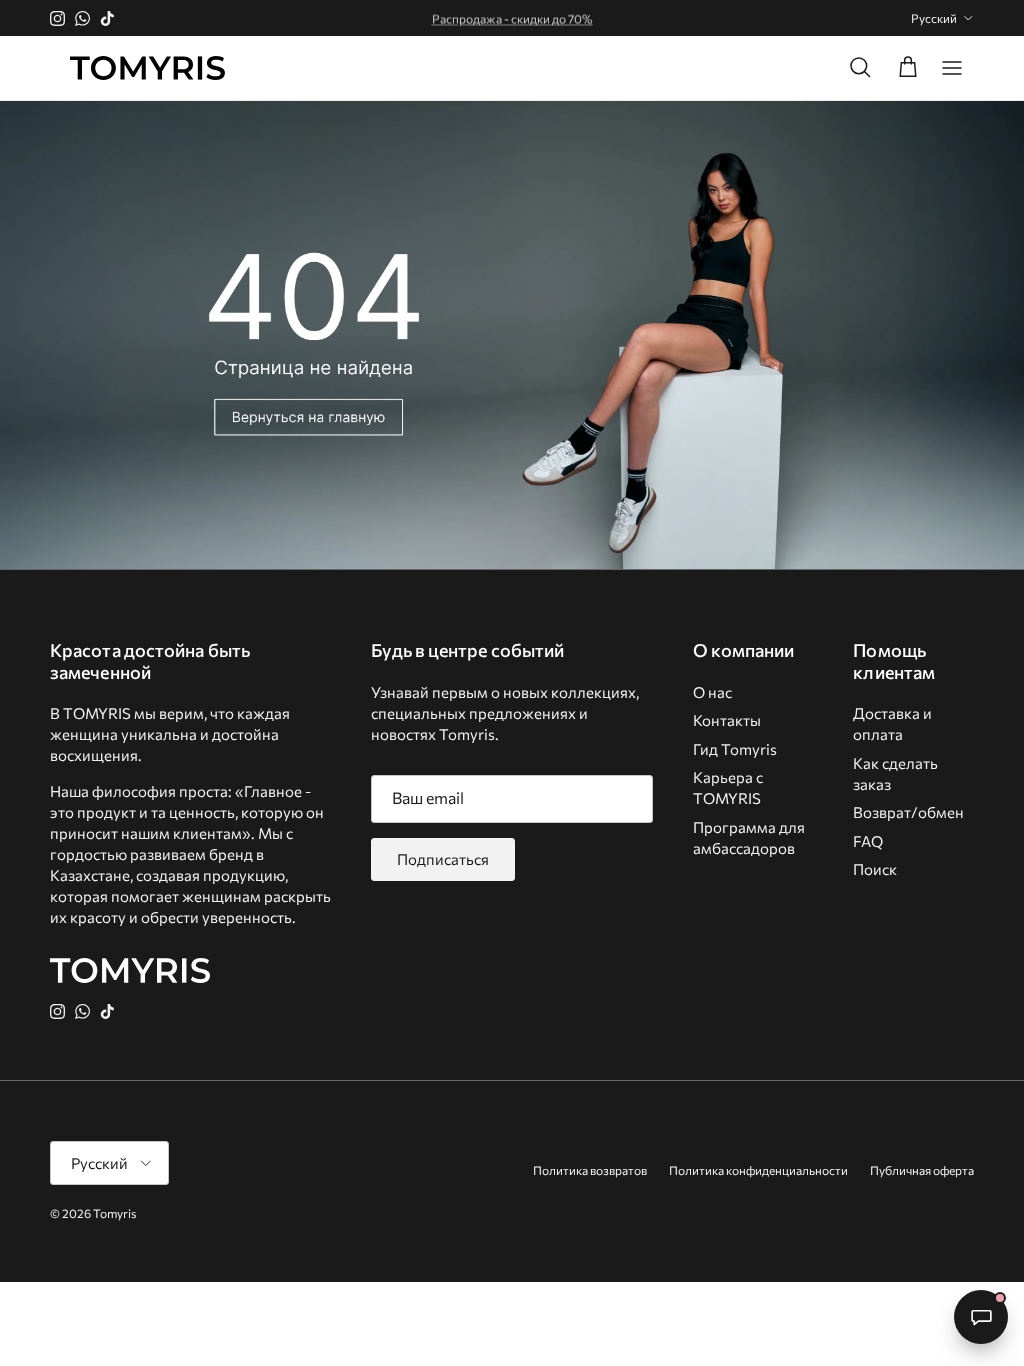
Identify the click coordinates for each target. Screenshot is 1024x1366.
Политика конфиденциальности (758, 1170)
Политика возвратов (590, 1170)
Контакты (727, 720)
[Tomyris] (147, 68)
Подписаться (443, 859)
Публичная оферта (922, 1170)
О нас (712, 692)
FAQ (868, 841)
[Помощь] (981, 1317)
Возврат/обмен (908, 812)
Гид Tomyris (735, 749)
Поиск (875, 869)
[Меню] (952, 68)
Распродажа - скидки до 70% (512, 17)
